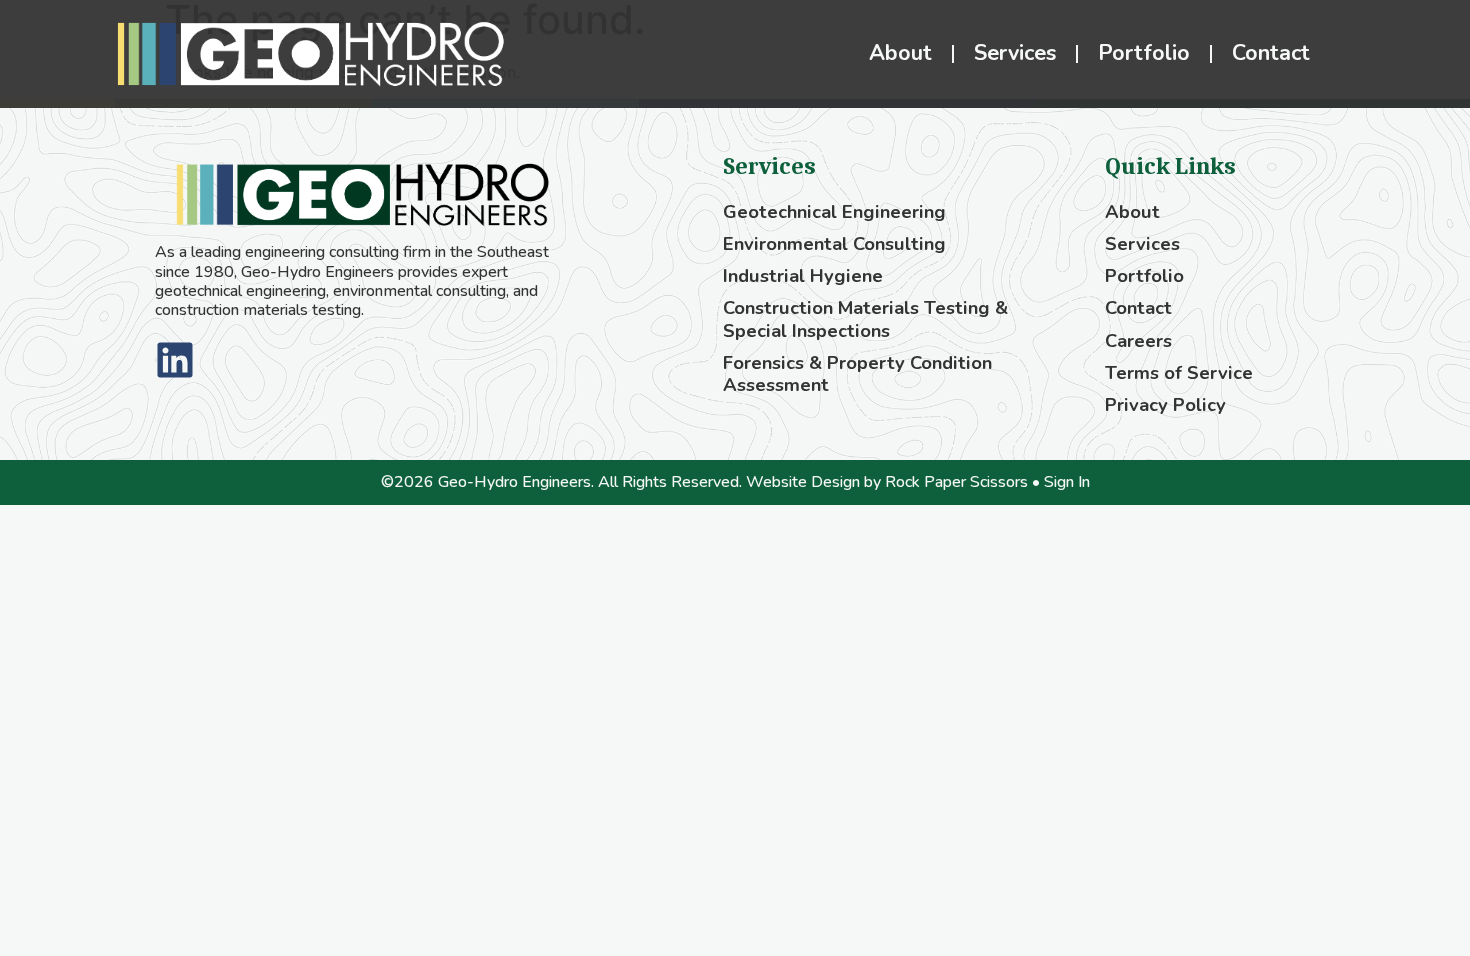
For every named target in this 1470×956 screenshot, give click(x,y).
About (900, 53)
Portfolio (1144, 53)
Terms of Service (1179, 373)
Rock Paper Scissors (956, 482)
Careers (1138, 341)
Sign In (1067, 482)
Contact (1271, 53)
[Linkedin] (175, 360)
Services (1015, 53)
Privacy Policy (1165, 405)
